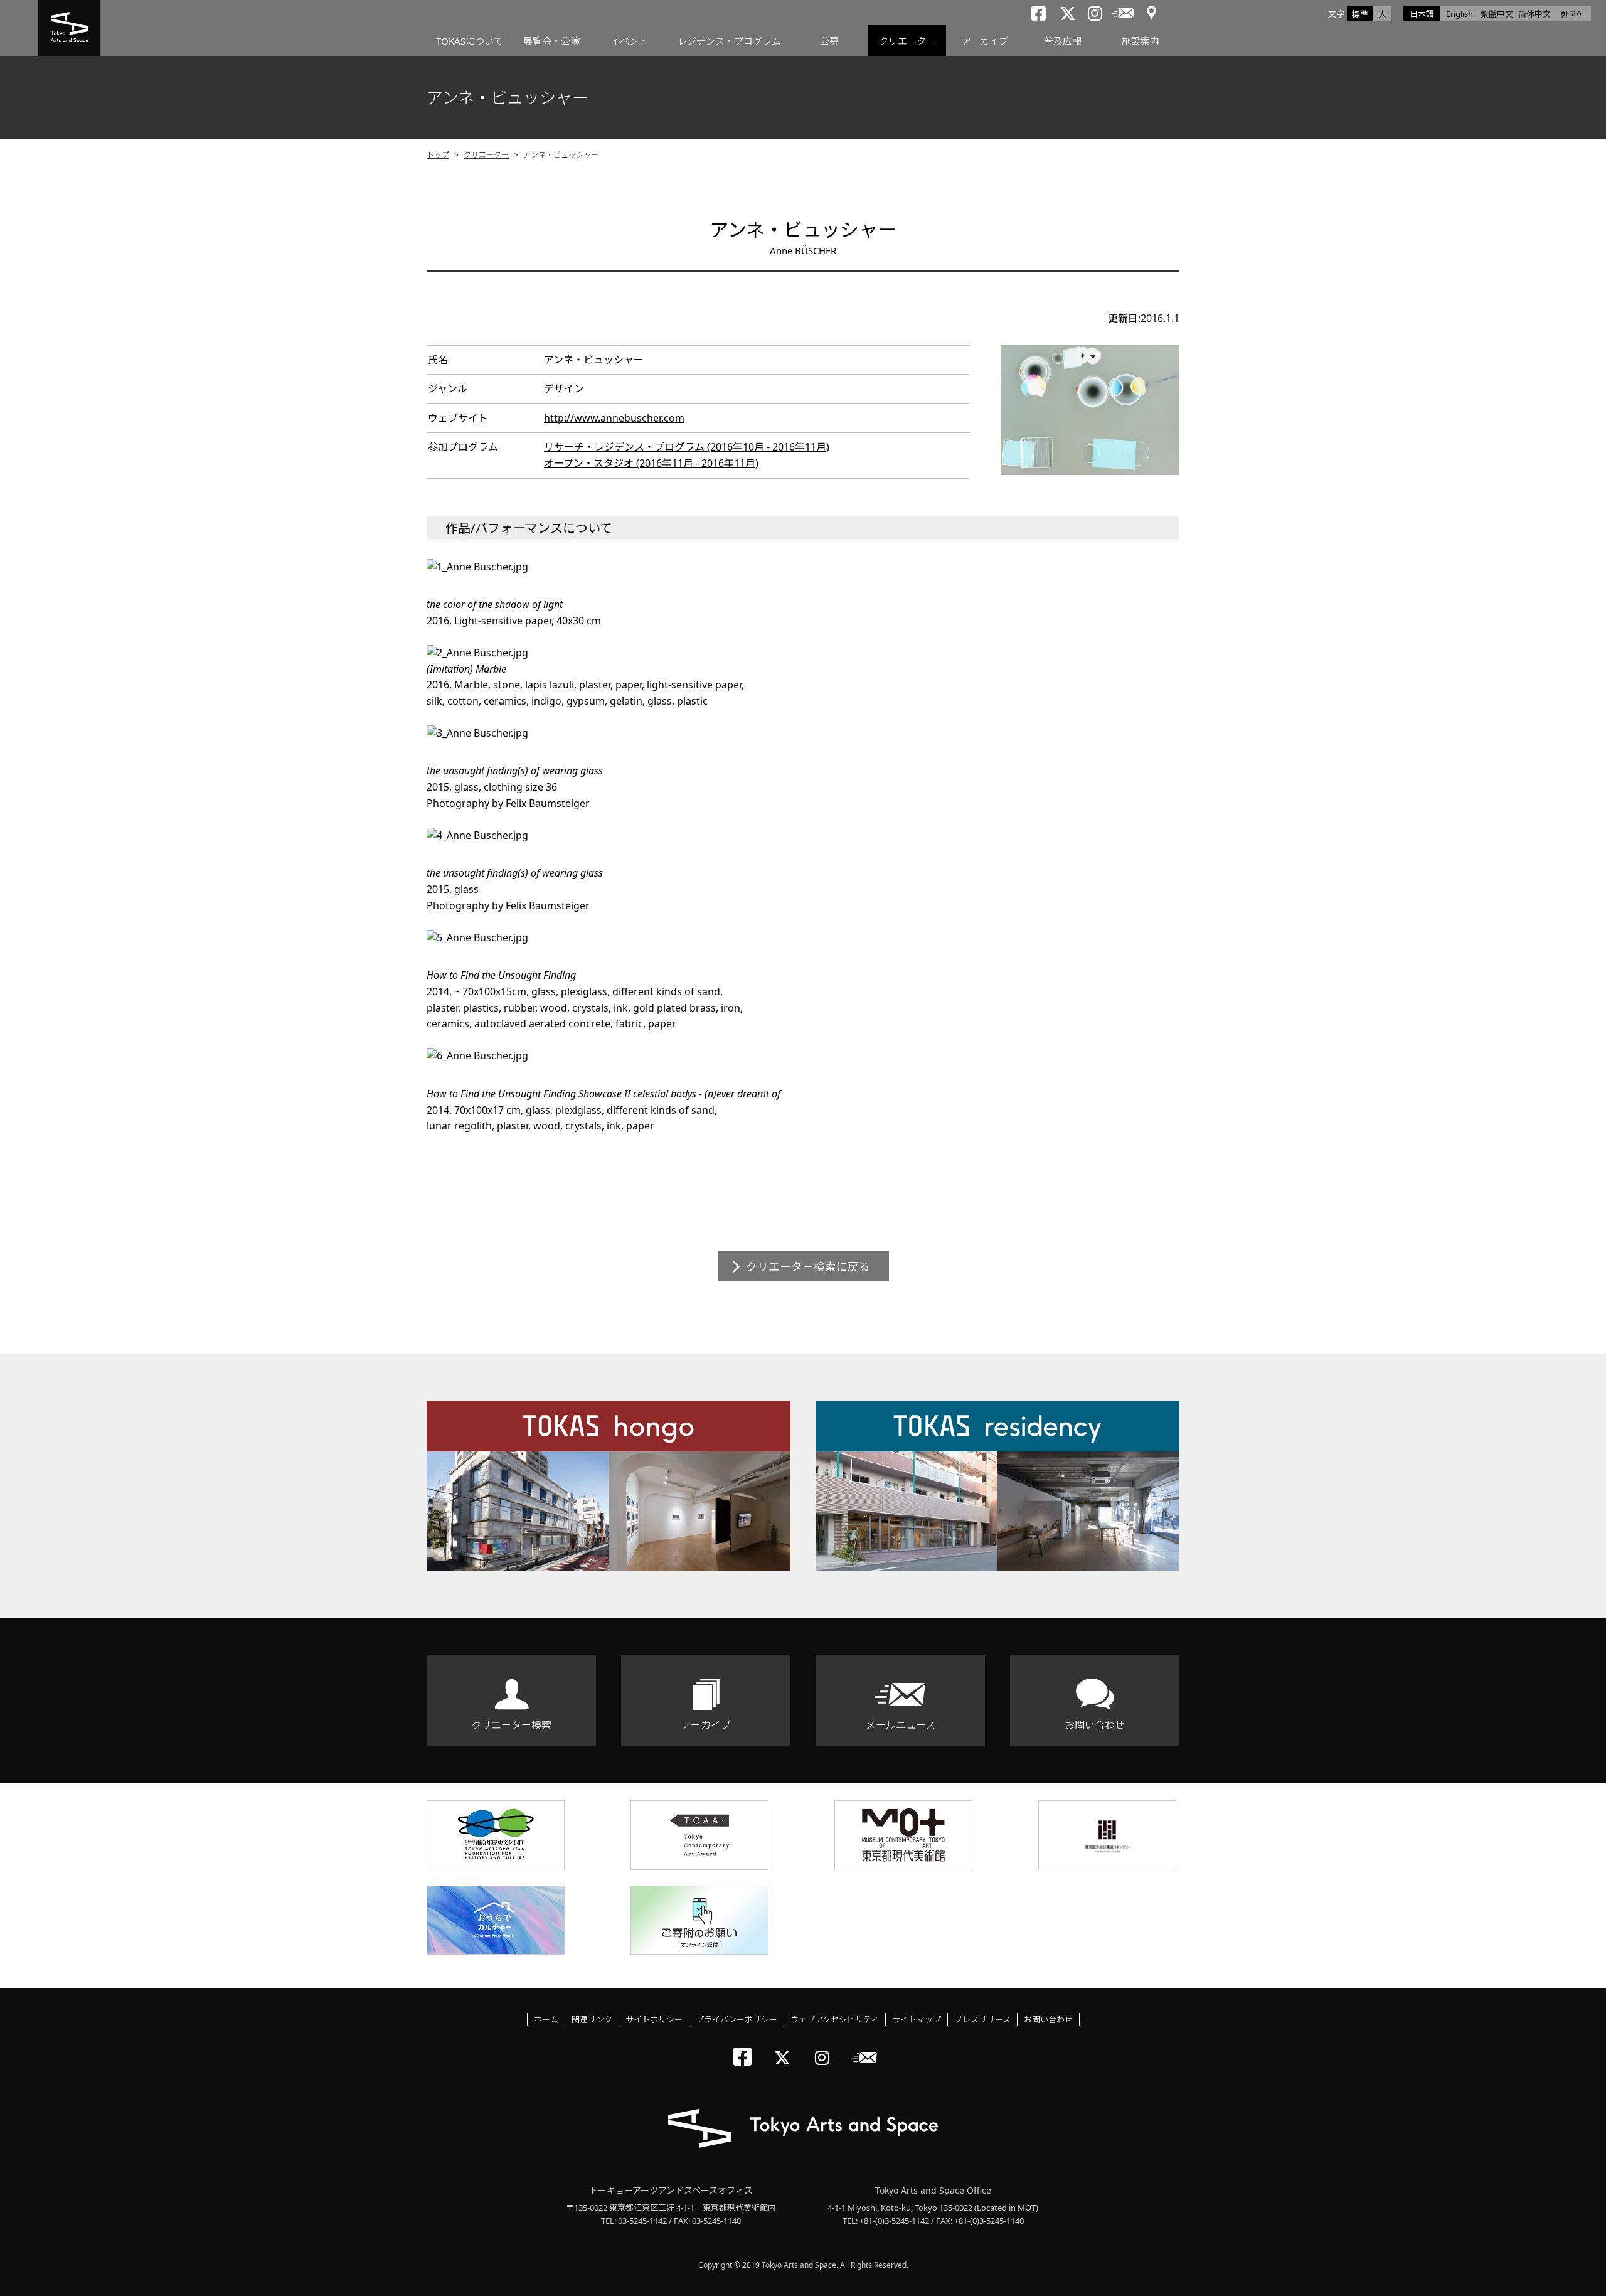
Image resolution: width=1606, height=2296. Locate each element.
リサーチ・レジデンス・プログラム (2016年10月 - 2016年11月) (687, 447)
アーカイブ (985, 41)
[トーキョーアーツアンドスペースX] (785, 2047)
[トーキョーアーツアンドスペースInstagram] (826, 2047)
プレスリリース (982, 2019)
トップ (438, 155)
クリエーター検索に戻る (808, 1266)
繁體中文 (1497, 14)
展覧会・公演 (551, 41)
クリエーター (907, 41)
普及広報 (1063, 41)
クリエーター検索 (511, 1725)
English (1460, 14)
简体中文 (1534, 14)
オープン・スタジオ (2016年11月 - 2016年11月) (651, 463)
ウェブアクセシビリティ (835, 2019)
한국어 (1572, 14)
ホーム (546, 2019)
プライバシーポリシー (737, 2019)
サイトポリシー (654, 2019)
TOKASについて (470, 41)
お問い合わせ (1095, 1725)
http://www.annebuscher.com (614, 418)
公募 (829, 41)
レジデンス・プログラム (729, 41)
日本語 (1422, 14)
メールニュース (901, 1725)
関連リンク (592, 2019)
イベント (629, 41)
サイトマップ (917, 2019)
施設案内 (1141, 41)
